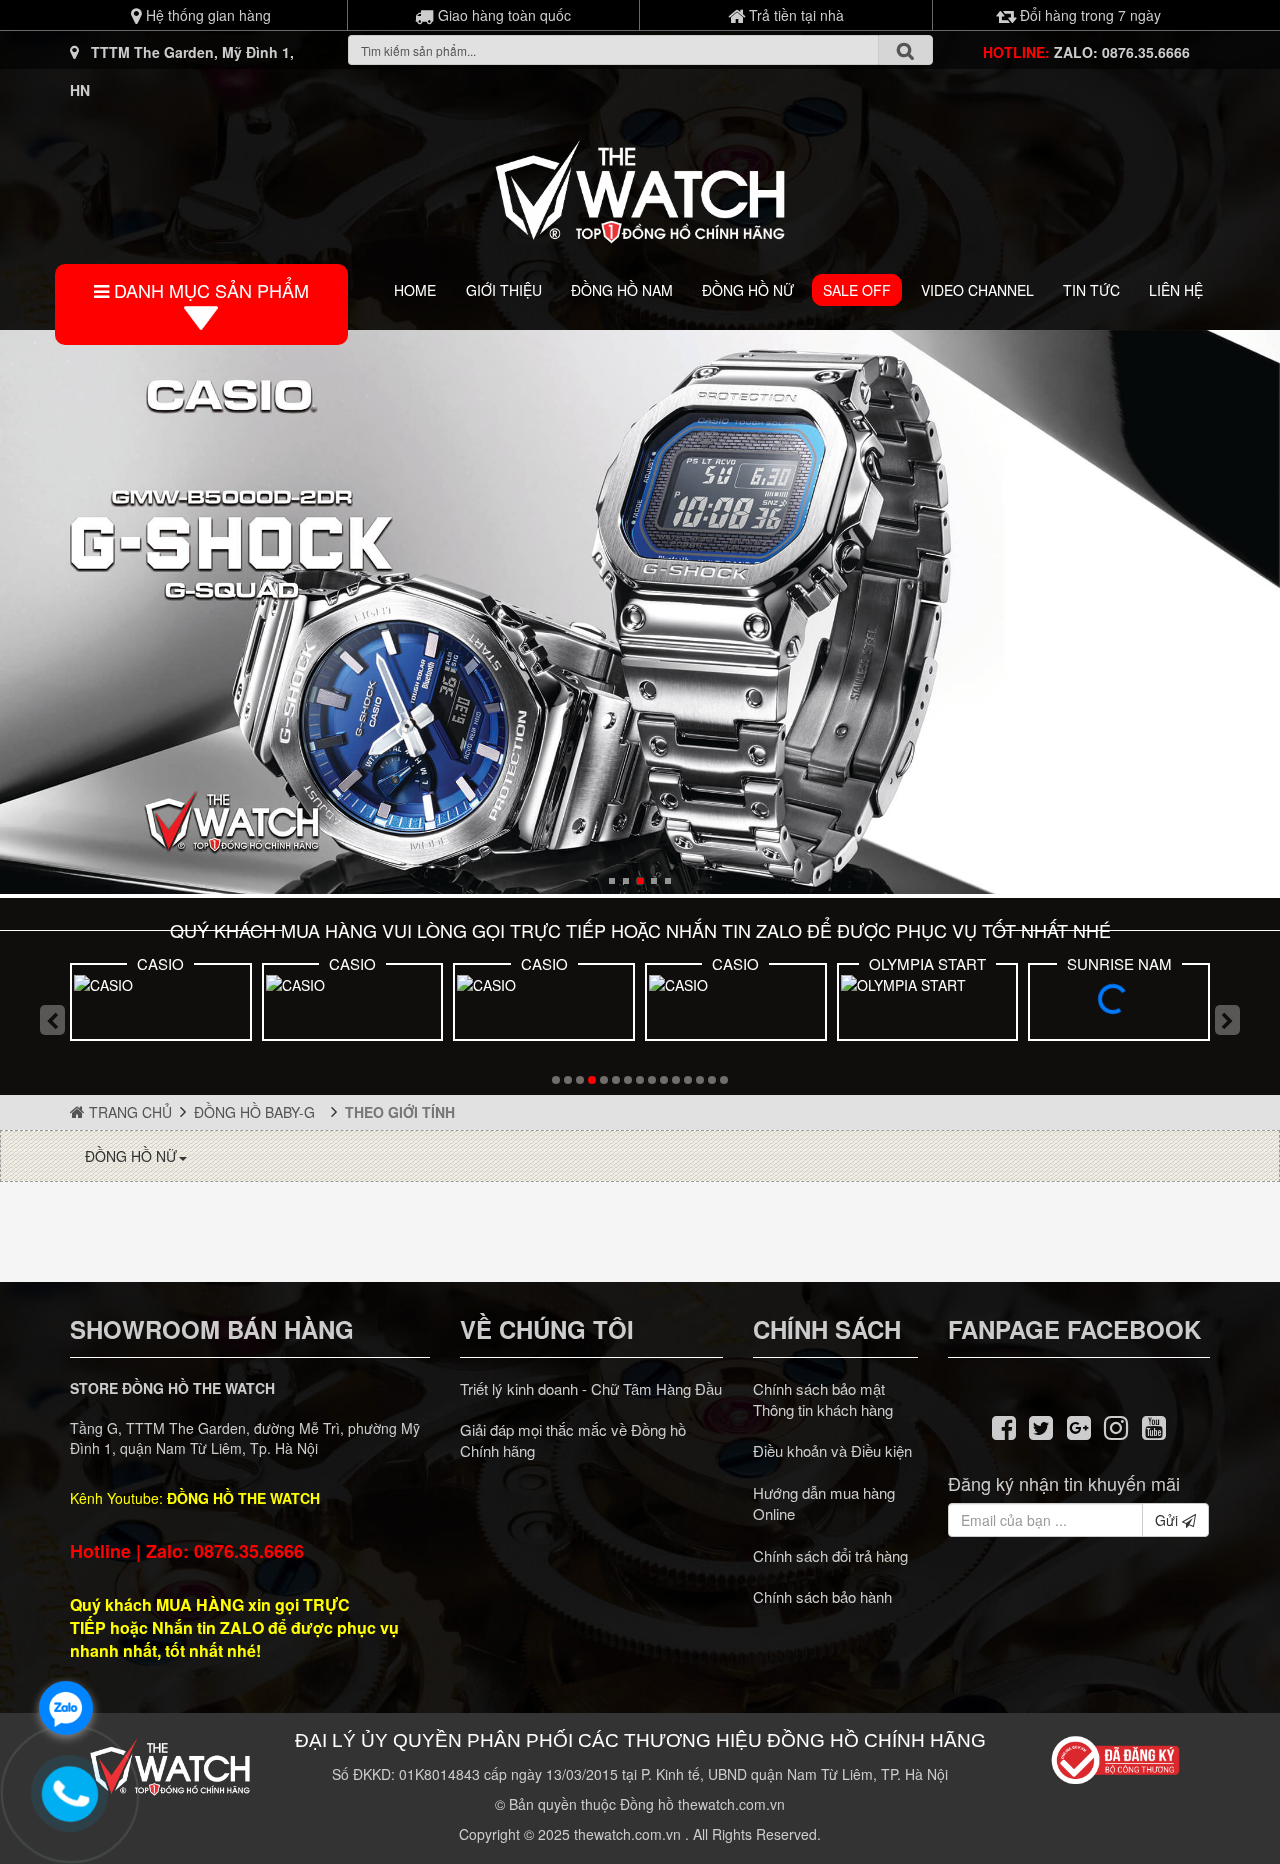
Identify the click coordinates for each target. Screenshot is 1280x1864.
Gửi (1168, 1520)
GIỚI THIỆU (504, 290)
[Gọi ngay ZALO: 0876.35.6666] (70, 1794)
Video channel (977, 290)
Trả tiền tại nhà (794, 15)
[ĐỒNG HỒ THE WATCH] (640, 186)
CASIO (160, 963)
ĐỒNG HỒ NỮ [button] (131, 1156)
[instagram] (1117, 1426)
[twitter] (1041, 1426)
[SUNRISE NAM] (1119, 1005)
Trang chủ (128, 1112)
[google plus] (1079, 1426)
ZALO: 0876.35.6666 (1122, 52)
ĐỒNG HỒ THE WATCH (243, 1498)
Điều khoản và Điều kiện (832, 1450)
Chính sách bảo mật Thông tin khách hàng (823, 1399)
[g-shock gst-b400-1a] (640, 612)
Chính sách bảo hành (822, 1596)
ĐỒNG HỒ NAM (622, 290)
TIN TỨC (1091, 290)
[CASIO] (161, 1005)
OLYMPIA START (927, 963)
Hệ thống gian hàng (206, 15)
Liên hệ (1176, 290)
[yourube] (1154, 1426)
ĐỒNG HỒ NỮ (748, 290)
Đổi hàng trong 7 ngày (1088, 15)
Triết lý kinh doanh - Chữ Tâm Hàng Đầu (591, 1388)
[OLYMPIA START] (928, 1005)
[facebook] (1004, 1426)
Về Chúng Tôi (547, 1329)
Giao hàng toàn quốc (502, 15)
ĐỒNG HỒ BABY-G (258, 1112)
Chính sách (827, 1329)
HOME (415, 290)
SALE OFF (857, 290)
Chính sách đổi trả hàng (830, 1555)
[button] (612, 881)
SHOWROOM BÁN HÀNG (212, 1329)
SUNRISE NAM (1119, 963)
